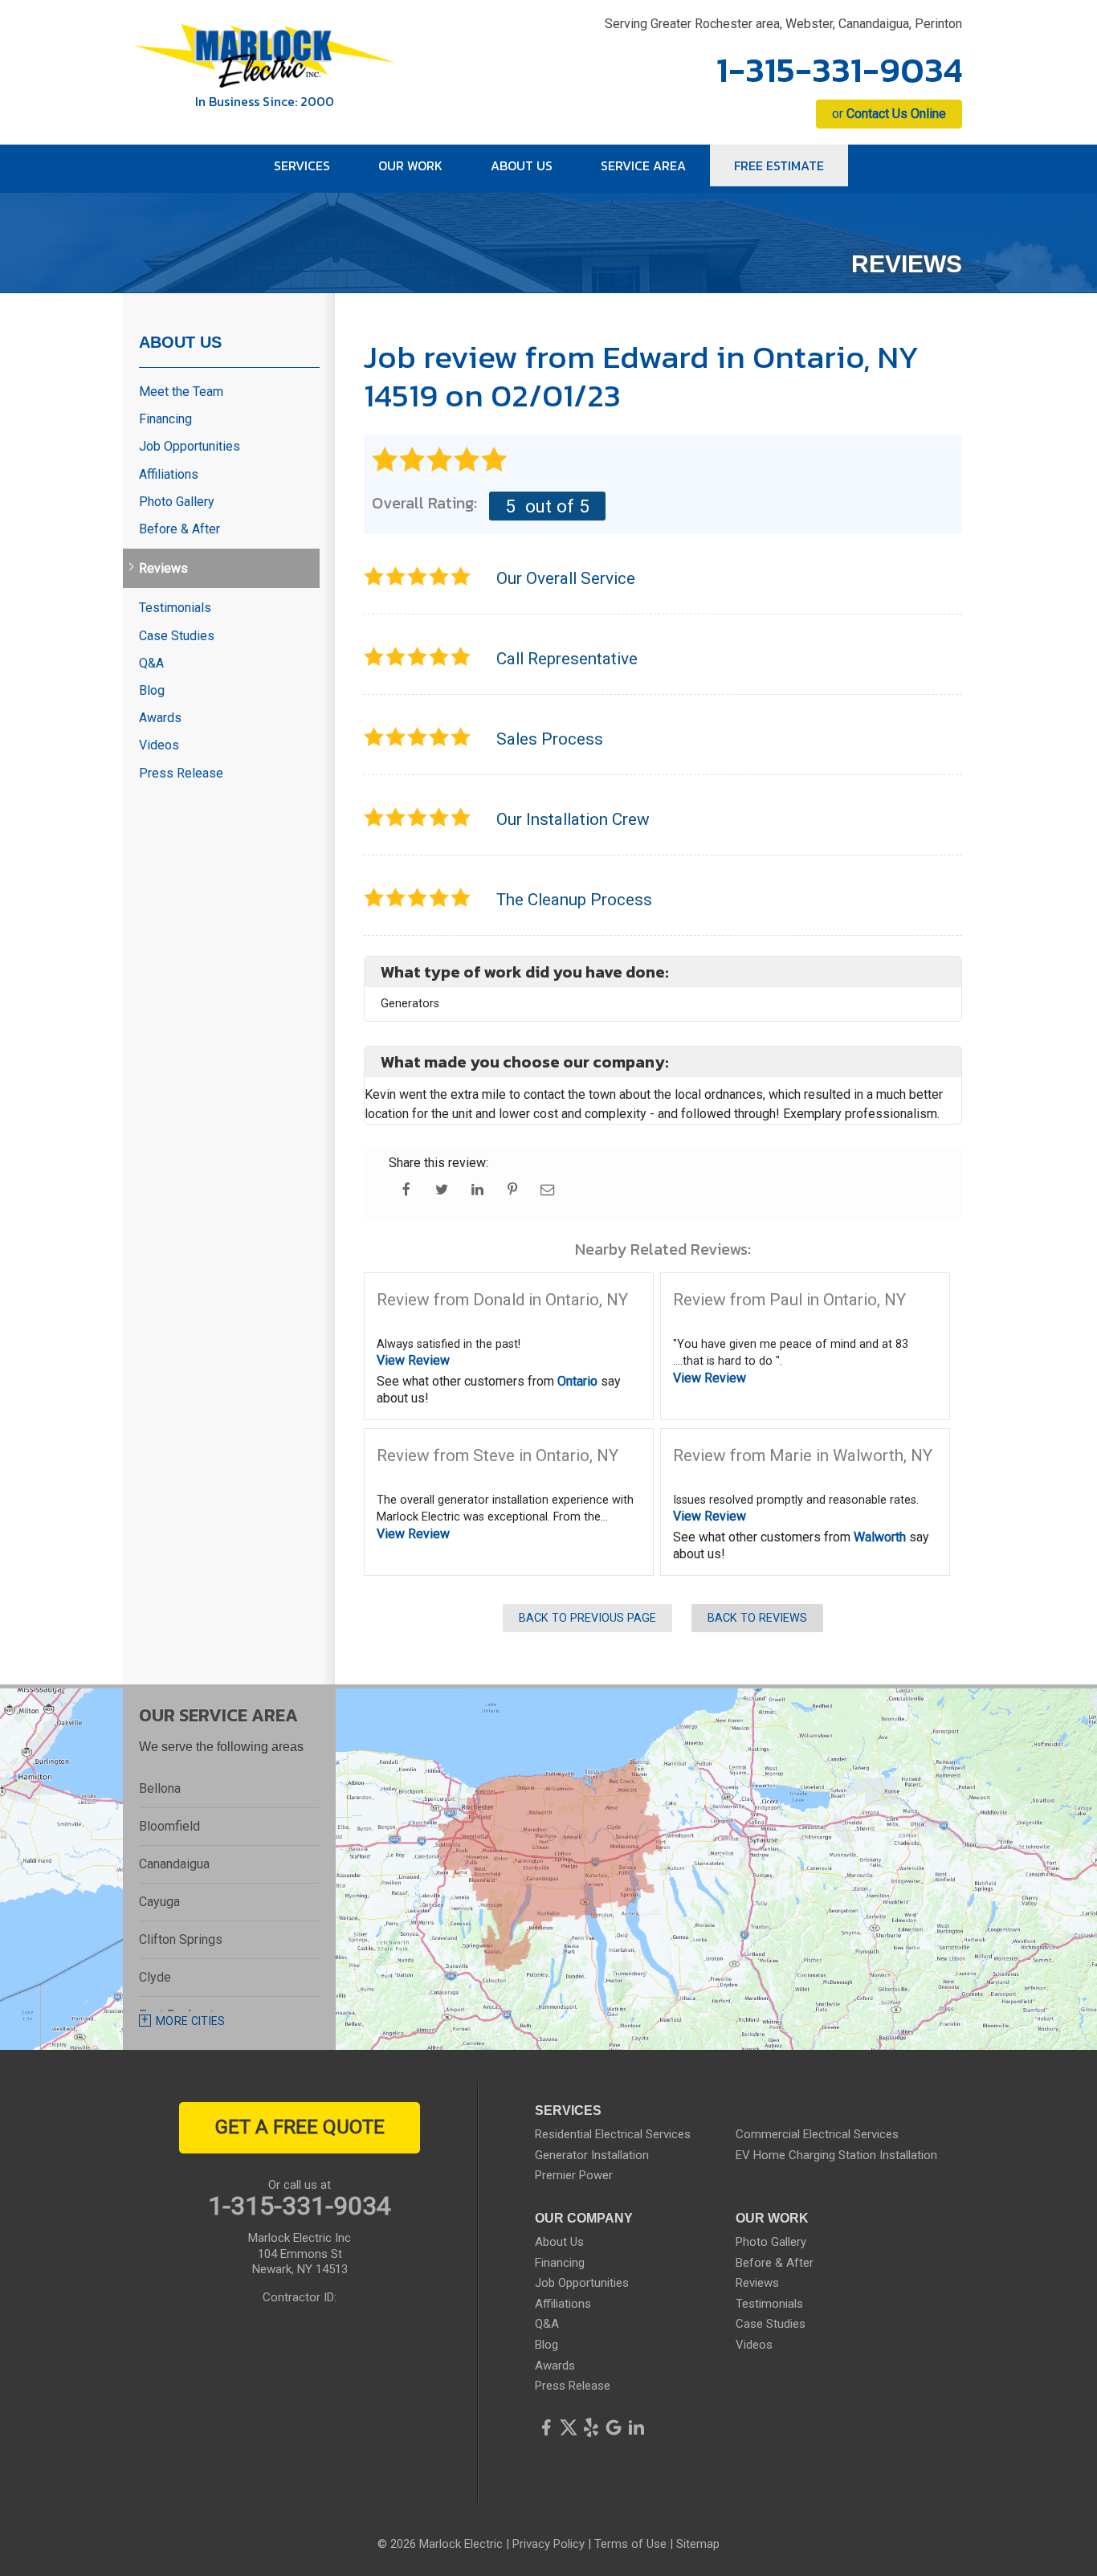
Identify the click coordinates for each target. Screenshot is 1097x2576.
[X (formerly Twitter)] (569, 2427)
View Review (413, 1360)
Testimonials (175, 608)
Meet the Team (181, 392)
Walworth (880, 1537)
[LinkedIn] (636, 2427)
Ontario (577, 1381)
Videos (159, 745)
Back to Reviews (757, 1618)
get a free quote (300, 2127)
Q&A (151, 663)
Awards (160, 718)
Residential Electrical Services (613, 2134)
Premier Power (574, 2175)
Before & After (179, 529)
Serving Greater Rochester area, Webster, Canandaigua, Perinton (783, 24)
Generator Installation (592, 2155)
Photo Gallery (177, 502)
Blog (152, 690)
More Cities (191, 2021)
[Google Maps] (614, 2427)
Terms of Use (630, 2544)
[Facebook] (546, 2427)
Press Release (181, 773)
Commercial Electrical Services (817, 2134)
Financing (165, 419)
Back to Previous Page (587, 1618)
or (889, 114)
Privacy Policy (548, 2544)
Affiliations (169, 474)
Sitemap (698, 2544)
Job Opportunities (190, 446)
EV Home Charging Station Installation (836, 2155)
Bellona (160, 1788)
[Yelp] (591, 2427)
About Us (180, 342)
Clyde (155, 1977)
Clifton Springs (181, 1939)
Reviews (163, 568)
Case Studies (177, 636)
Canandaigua (174, 1864)
